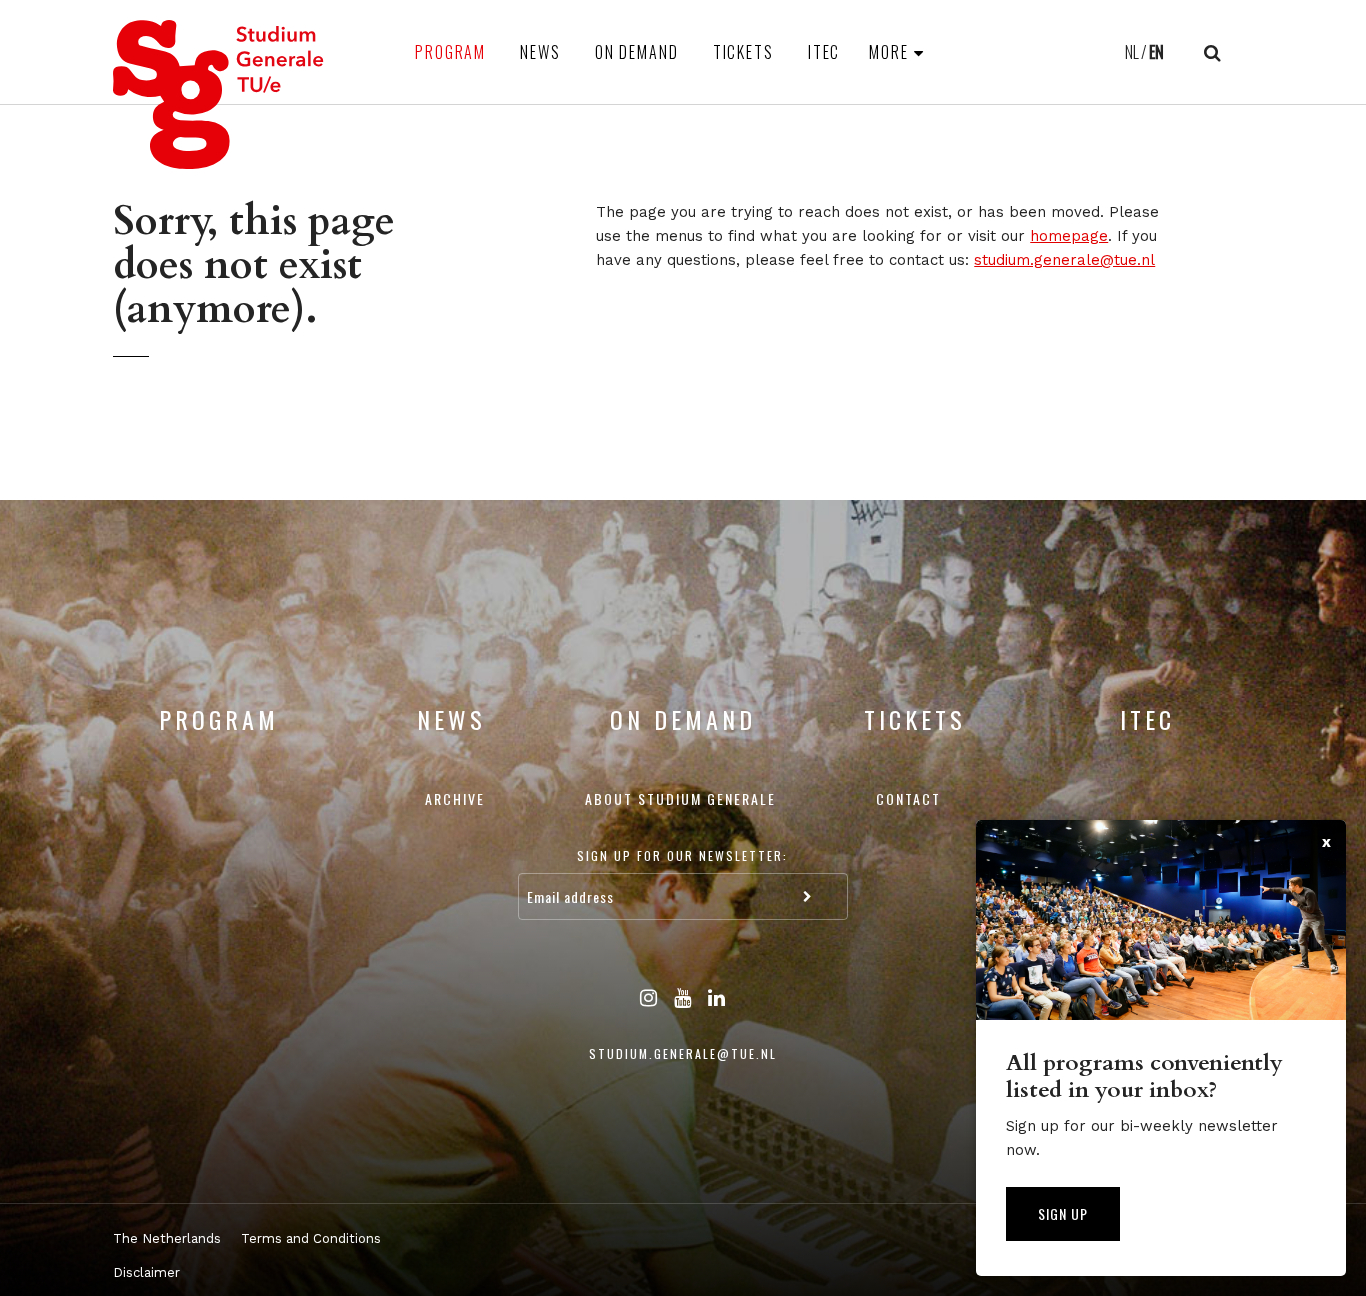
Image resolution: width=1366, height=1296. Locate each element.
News (540, 52)
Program (450, 52)
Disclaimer (146, 1272)
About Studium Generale (680, 798)
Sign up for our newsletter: (682, 855)
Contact (908, 798)
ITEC (824, 52)
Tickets (743, 52)
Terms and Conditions (311, 1238)
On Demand (637, 52)
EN (1156, 52)
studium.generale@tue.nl (1064, 260)
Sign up (1063, 1213)
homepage (1069, 236)
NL (1132, 52)
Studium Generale (219, 94)
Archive (455, 798)
